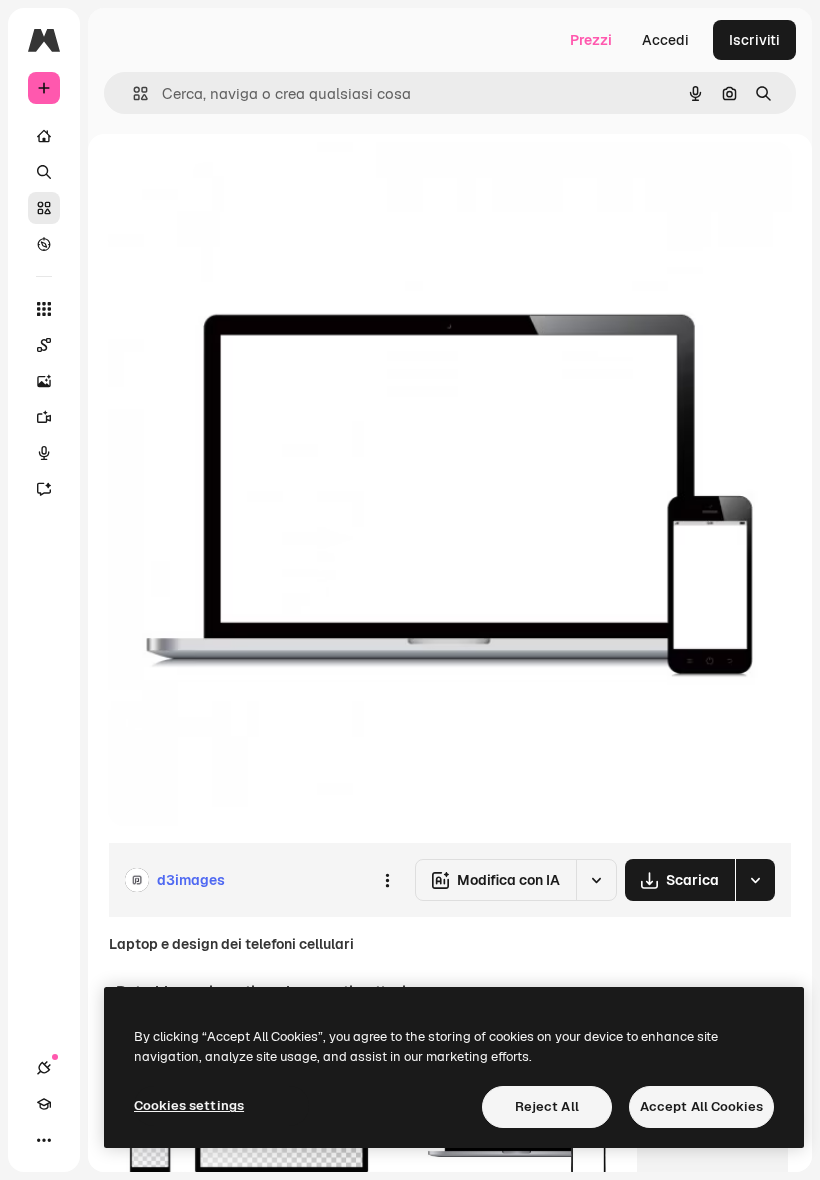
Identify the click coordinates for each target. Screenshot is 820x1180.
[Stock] (44, 208)
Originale (240, 179)
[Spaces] (44, 345)
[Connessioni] (44, 1068)
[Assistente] (44, 489)
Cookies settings (189, 1105)
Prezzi (591, 40)
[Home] (44, 136)
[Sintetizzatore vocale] (44, 453)
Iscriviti (754, 40)
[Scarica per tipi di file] (755, 880)
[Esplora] (44, 244)
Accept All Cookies (701, 1106)
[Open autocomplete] (132, 93)
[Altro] (44, 1140)
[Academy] (44, 1104)
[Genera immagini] (44, 381)
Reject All (547, 1106)
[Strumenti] (44, 309)
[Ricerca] (44, 172)
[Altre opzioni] (387, 880)
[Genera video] (44, 417)
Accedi (665, 40)
